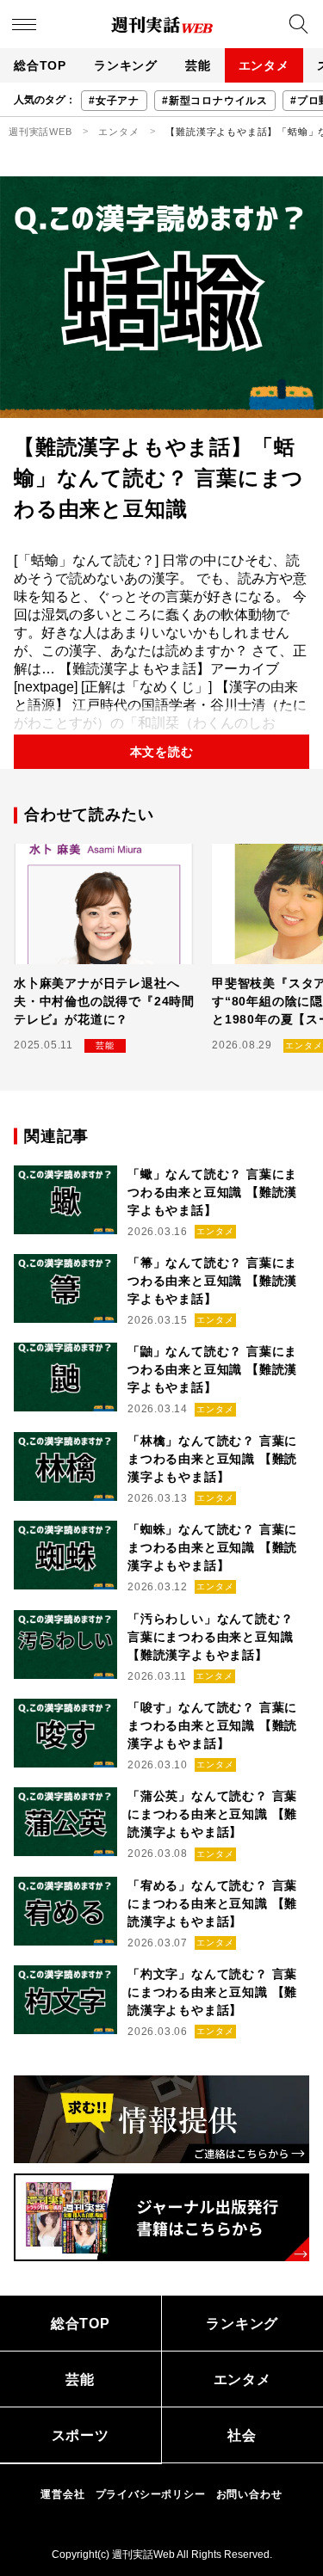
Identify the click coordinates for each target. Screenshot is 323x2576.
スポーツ (81, 2435)
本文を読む (162, 752)
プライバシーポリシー (151, 2494)
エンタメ (264, 65)
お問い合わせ (249, 2494)
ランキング (126, 65)
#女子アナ (114, 101)
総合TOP (40, 65)
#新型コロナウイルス (215, 101)
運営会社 (62, 2494)
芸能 (198, 65)
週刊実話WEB (40, 132)
